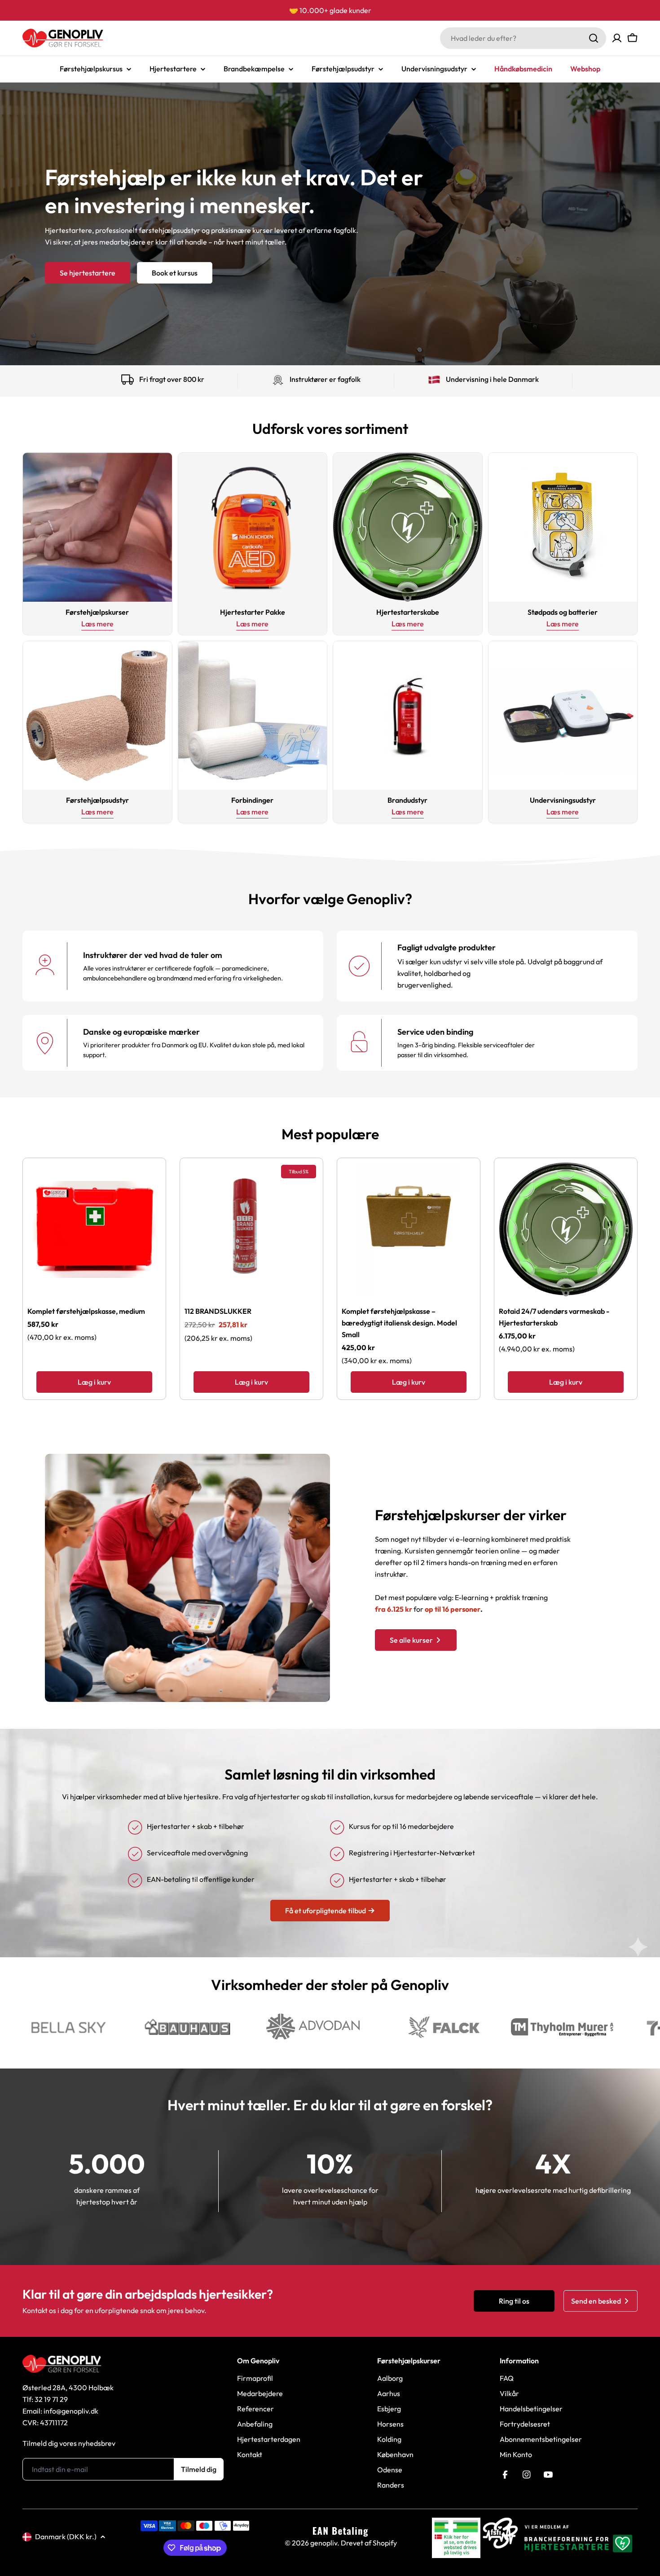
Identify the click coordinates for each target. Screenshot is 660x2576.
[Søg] (594, 38)
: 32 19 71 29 (50, 2399)
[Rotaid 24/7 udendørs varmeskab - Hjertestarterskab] (566, 1229)
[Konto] (617, 38)
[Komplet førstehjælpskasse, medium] (94, 1229)
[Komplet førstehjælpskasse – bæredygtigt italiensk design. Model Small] (409, 1229)
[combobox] (523, 38)
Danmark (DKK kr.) (66, 2537)
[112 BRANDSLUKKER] (251, 1229)
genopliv (324, 2543)
